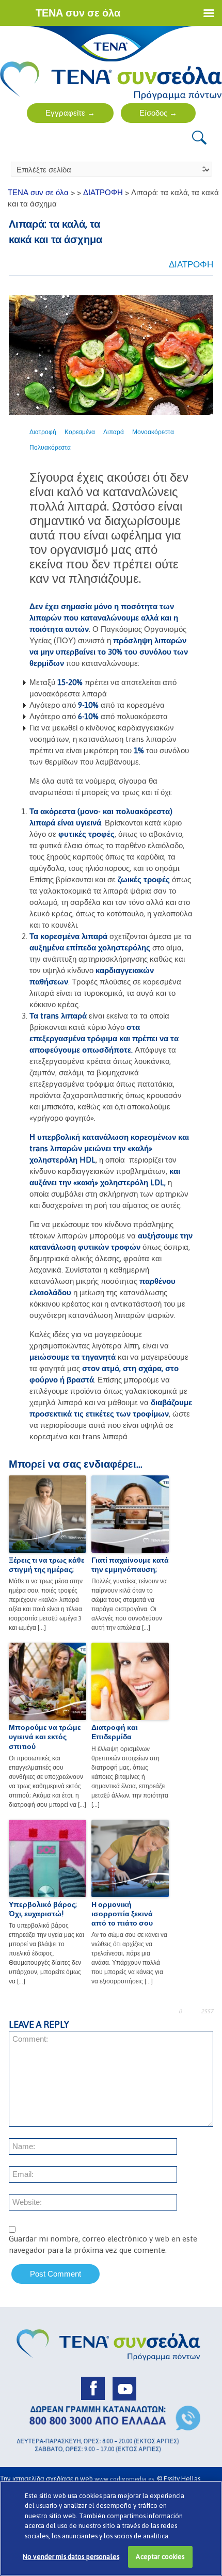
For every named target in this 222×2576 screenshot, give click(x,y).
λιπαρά (114, 432)
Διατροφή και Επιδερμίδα (115, 1732)
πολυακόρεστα (50, 448)
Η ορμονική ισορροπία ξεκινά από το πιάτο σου (122, 1914)
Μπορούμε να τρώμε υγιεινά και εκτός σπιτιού (45, 1737)
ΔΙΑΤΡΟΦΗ (191, 264)
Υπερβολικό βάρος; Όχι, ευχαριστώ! (43, 1909)
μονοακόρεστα (153, 432)
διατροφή (43, 432)
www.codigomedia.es (126, 2479)
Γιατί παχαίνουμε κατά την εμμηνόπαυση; (130, 1565)
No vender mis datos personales (71, 2557)
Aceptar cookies (160, 2557)
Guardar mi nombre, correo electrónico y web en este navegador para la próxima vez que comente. (103, 2244)
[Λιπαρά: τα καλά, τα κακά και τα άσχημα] (111, 354)
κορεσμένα (80, 432)
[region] (111, 2528)
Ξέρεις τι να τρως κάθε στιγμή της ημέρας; (47, 1565)
